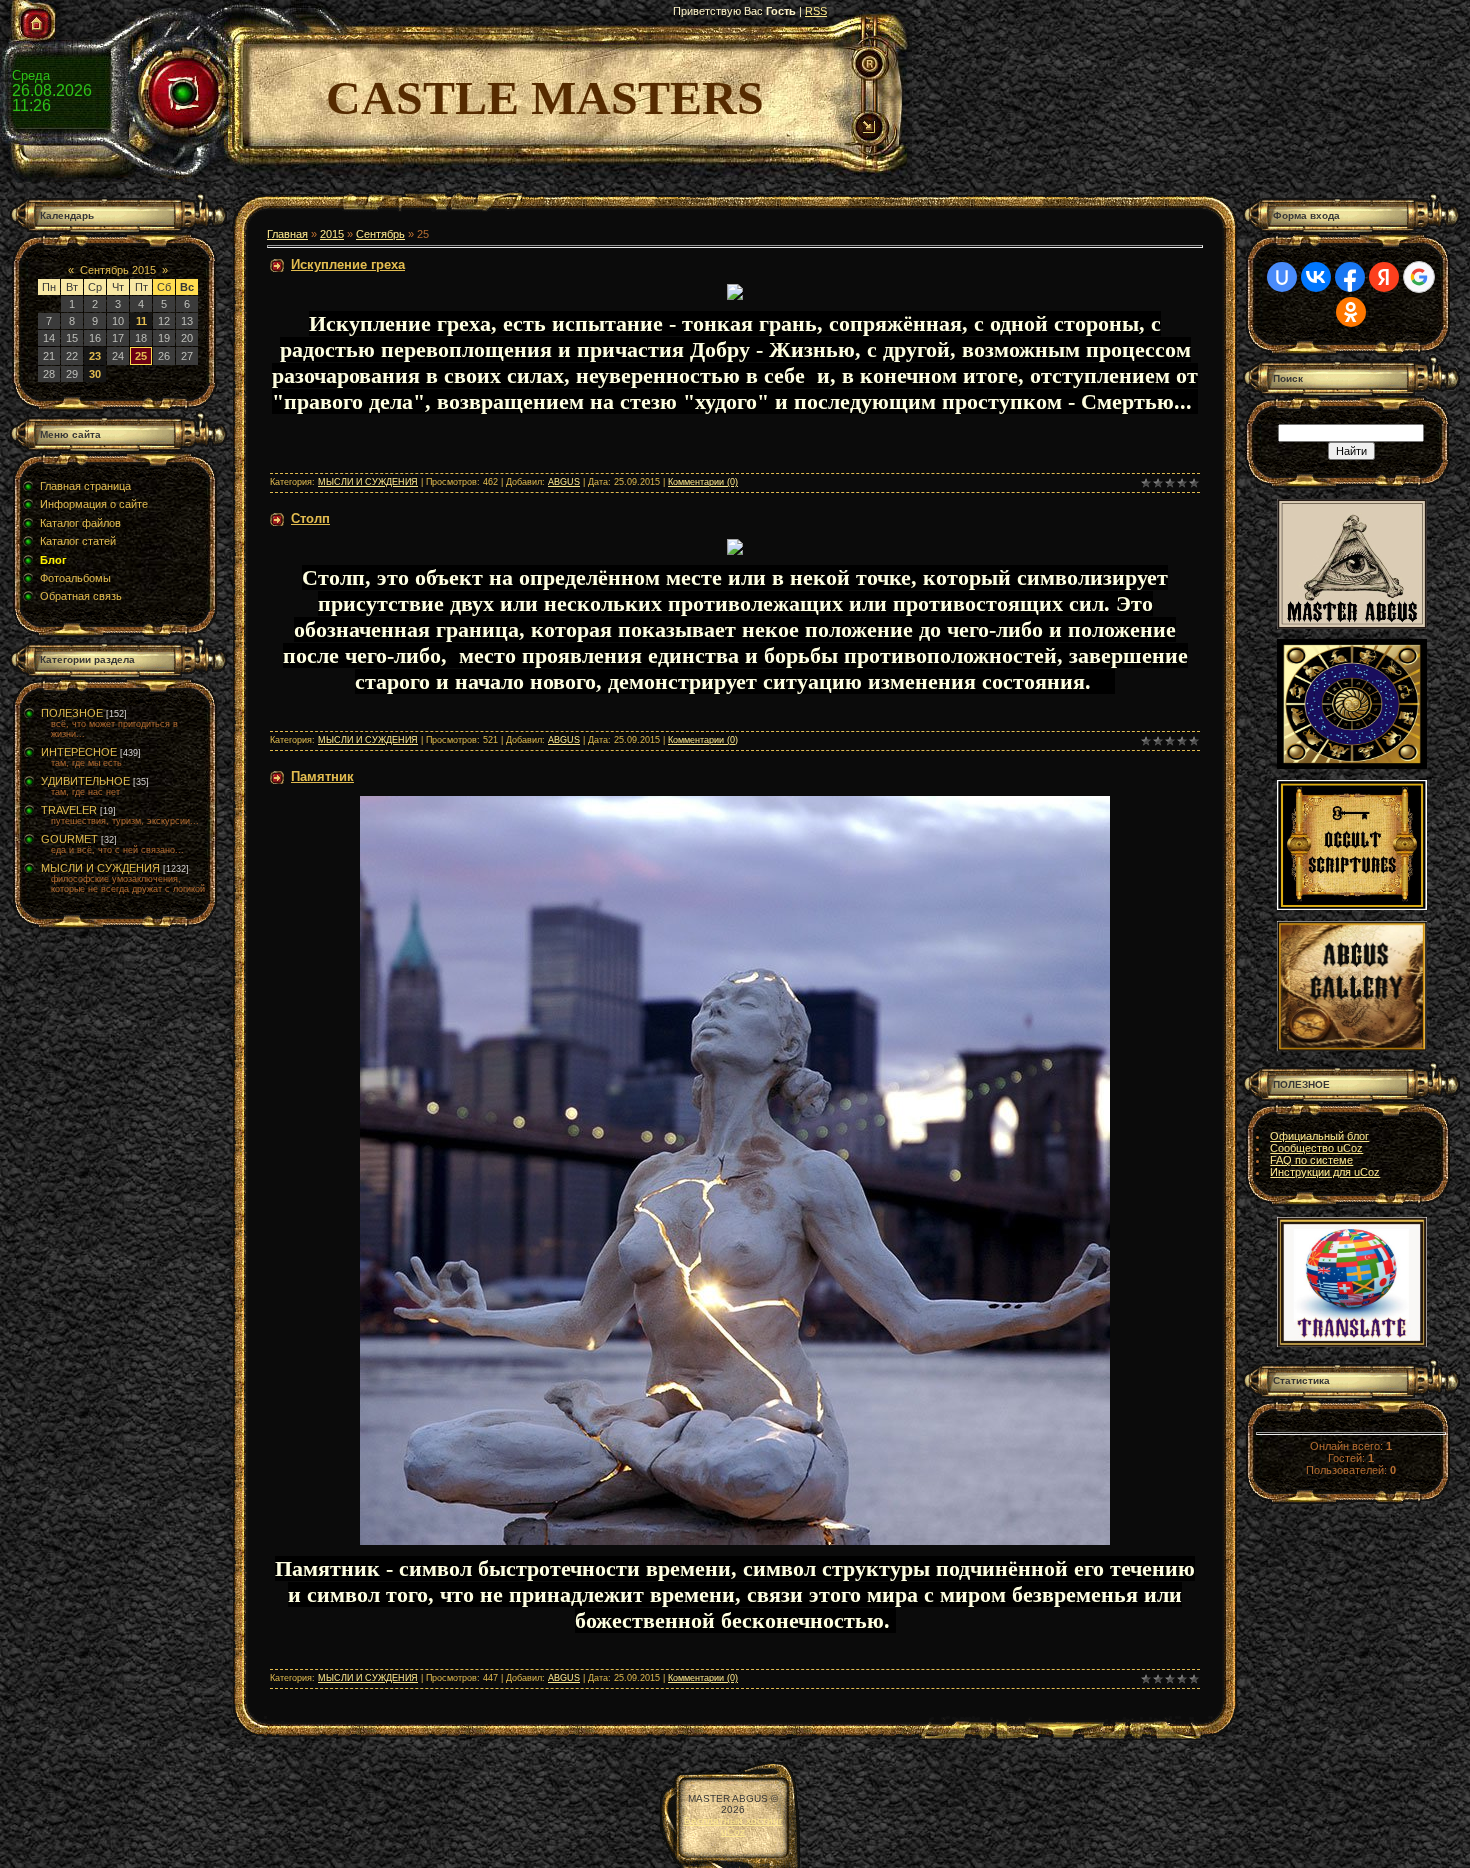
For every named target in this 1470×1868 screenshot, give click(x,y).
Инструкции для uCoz (1325, 1172)
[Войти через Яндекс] (1384, 277)
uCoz (733, 1831)
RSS (816, 11)
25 (141, 356)
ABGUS (564, 482)
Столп (310, 518)
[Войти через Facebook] (1350, 277)
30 (95, 374)
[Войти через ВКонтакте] (1316, 277)
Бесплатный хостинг (733, 1820)
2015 (332, 234)
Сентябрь (380, 234)
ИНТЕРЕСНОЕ (79, 752)
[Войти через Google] (1419, 277)
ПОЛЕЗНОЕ (72, 713)
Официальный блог (1319, 1136)
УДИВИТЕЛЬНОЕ (85, 781)
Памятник (322, 776)
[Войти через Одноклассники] (1351, 312)
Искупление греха (348, 264)
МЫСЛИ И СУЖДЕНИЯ (100, 868)
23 (95, 356)
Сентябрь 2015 (118, 270)
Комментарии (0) (703, 482)
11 (141, 321)
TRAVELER (69, 810)
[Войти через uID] (1282, 277)
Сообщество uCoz (1316, 1148)
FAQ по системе (1311, 1160)
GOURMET (69, 839)
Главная (287, 234)
